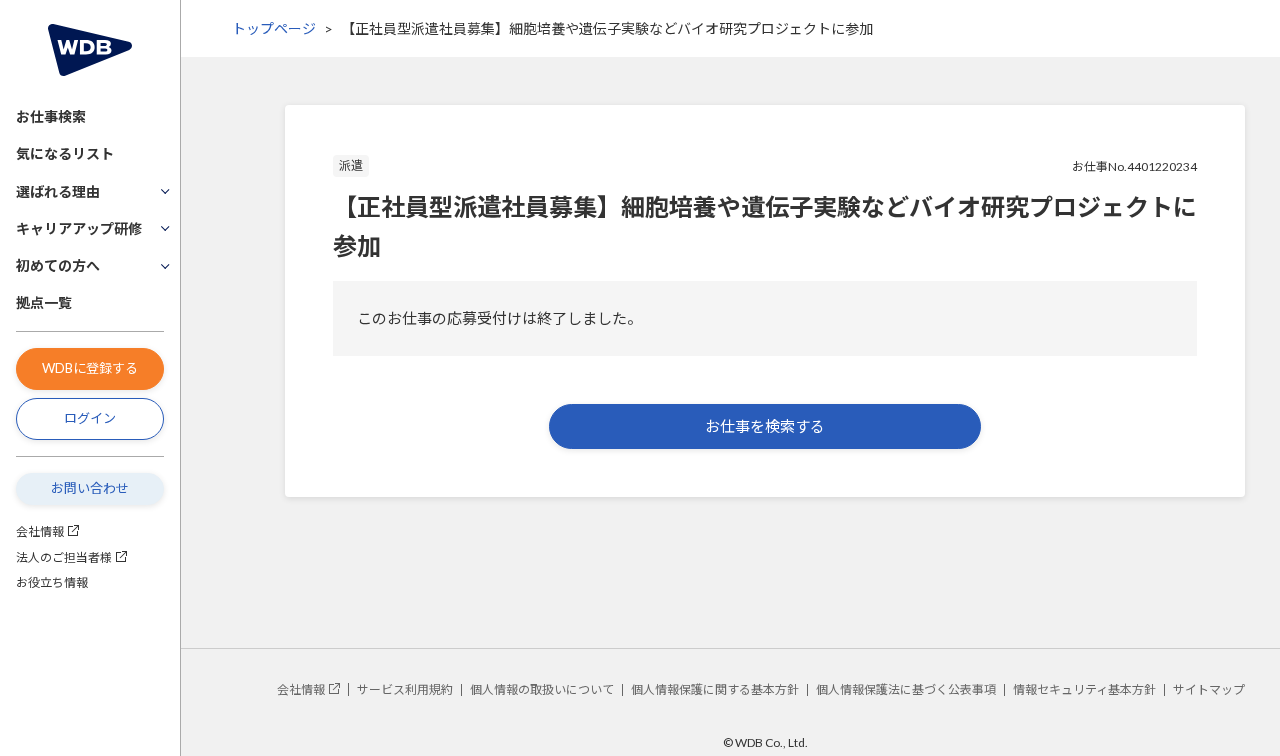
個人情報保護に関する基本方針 (715, 689)
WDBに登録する (90, 368)
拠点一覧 (44, 302)
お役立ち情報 (52, 582)
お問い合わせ (90, 488)
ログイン (90, 418)
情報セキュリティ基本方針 (1084, 689)
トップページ (274, 28)
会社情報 (40, 531)
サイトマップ (1209, 689)
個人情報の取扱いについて (542, 689)
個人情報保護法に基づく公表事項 (906, 689)
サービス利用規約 (405, 689)
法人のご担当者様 (64, 557)
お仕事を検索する (765, 426)
